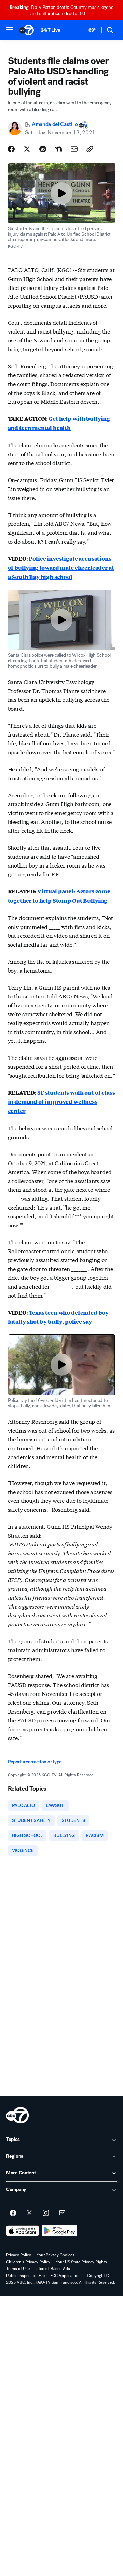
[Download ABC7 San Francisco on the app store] (23, 2231)
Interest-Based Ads (53, 2269)
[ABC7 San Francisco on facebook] (13, 2213)
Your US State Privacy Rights (81, 2262)
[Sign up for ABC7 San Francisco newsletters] (62, 2213)
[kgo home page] (17, 2115)
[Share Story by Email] (74, 149)
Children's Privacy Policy (28, 2262)
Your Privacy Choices (56, 2255)
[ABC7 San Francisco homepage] (27, 30)
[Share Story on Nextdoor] (58, 149)
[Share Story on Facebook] (11, 149)
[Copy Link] (90, 149)
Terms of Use (18, 2269)
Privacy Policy (19, 2255)
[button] (10, 30)
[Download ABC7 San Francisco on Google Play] (60, 2231)
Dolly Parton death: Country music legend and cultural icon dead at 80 (62, 10)
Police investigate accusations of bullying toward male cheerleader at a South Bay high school (61, 568)
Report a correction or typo (35, 1762)
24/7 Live (50, 30)
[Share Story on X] (27, 149)
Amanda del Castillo (55, 125)
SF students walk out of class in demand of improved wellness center (61, 1102)
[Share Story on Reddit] (43, 149)
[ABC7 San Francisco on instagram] (46, 2213)
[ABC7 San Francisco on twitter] (29, 2213)
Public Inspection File (25, 2276)
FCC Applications (66, 2276)
